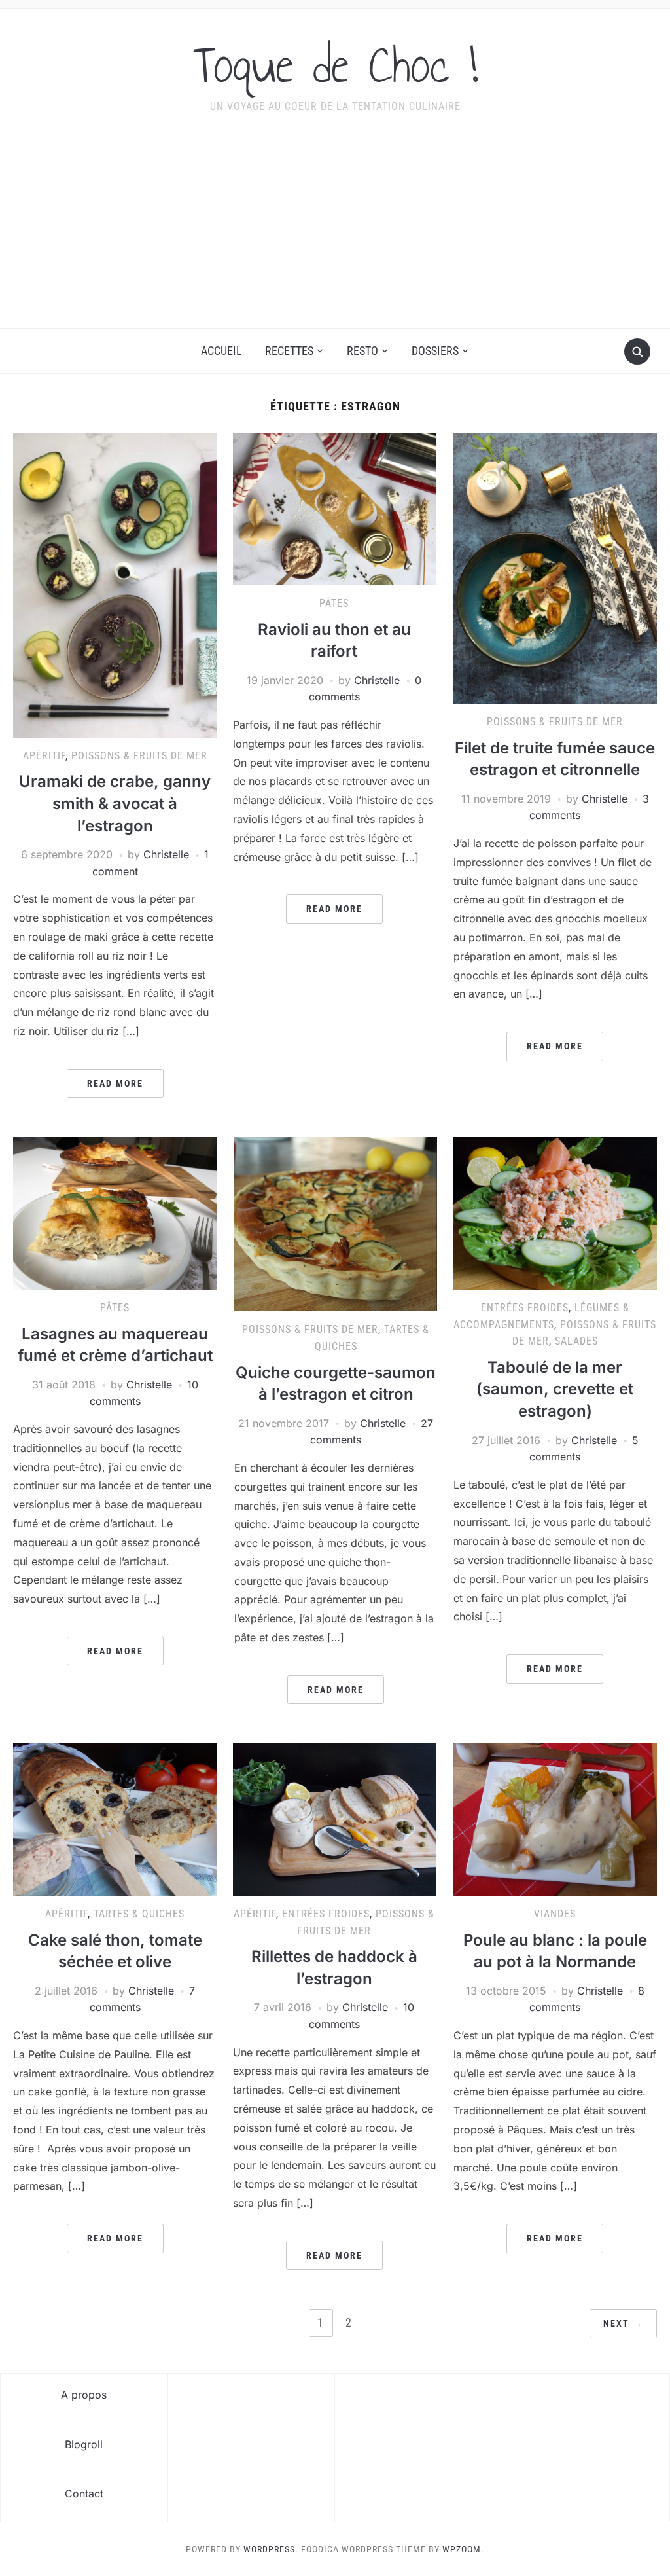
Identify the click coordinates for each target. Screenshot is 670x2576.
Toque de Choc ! (335, 65)
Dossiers (435, 351)
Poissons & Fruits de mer (139, 756)
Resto (362, 351)
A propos (84, 2395)
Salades (576, 1341)
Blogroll (84, 2444)
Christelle (166, 854)
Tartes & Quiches (139, 1914)
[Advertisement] (335, 230)
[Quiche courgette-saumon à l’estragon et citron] (336, 1224)
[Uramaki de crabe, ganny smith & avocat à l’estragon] (115, 584)
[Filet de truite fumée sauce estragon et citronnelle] (555, 568)
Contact (84, 2494)
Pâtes (334, 603)
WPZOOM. (463, 2549)
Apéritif (44, 756)
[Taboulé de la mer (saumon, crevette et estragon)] (555, 1212)
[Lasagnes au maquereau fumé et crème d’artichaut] (115, 1212)
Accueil (221, 351)
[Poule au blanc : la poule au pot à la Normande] (555, 1819)
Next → (623, 2323)
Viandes (555, 1914)
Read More (115, 1083)
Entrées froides (525, 1308)
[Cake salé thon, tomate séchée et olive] (115, 1819)
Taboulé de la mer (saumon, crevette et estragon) (555, 1389)
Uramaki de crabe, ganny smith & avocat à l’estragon (115, 803)
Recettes (289, 351)
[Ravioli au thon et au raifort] (334, 508)
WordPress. (271, 2549)
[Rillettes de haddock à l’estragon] (334, 1819)
